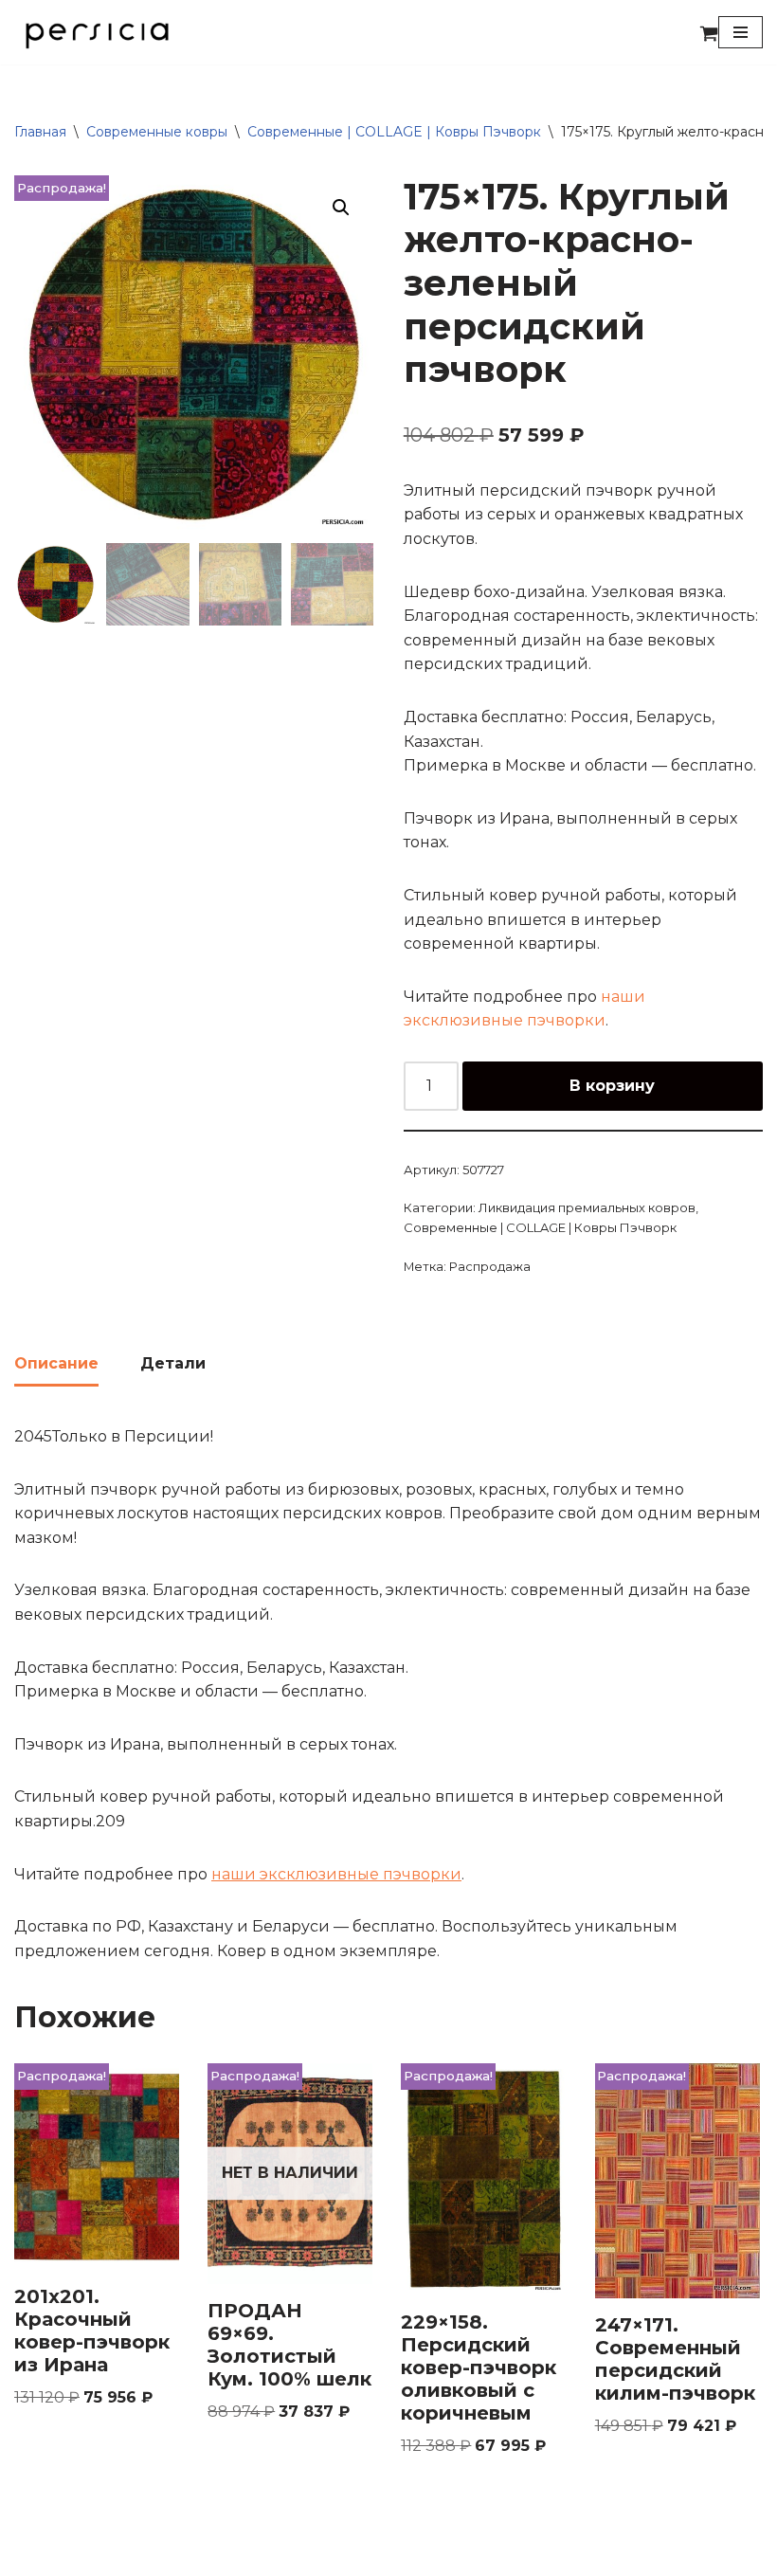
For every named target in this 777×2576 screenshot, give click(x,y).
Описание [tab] (56, 1363)
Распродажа (490, 1266)
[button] (341, 208)
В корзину (612, 1086)
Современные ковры (157, 132)
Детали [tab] (173, 1363)
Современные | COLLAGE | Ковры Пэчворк (394, 132)
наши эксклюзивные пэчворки (336, 1874)
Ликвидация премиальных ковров (587, 1207)
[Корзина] (709, 33)
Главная (40, 132)
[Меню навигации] (741, 32)
